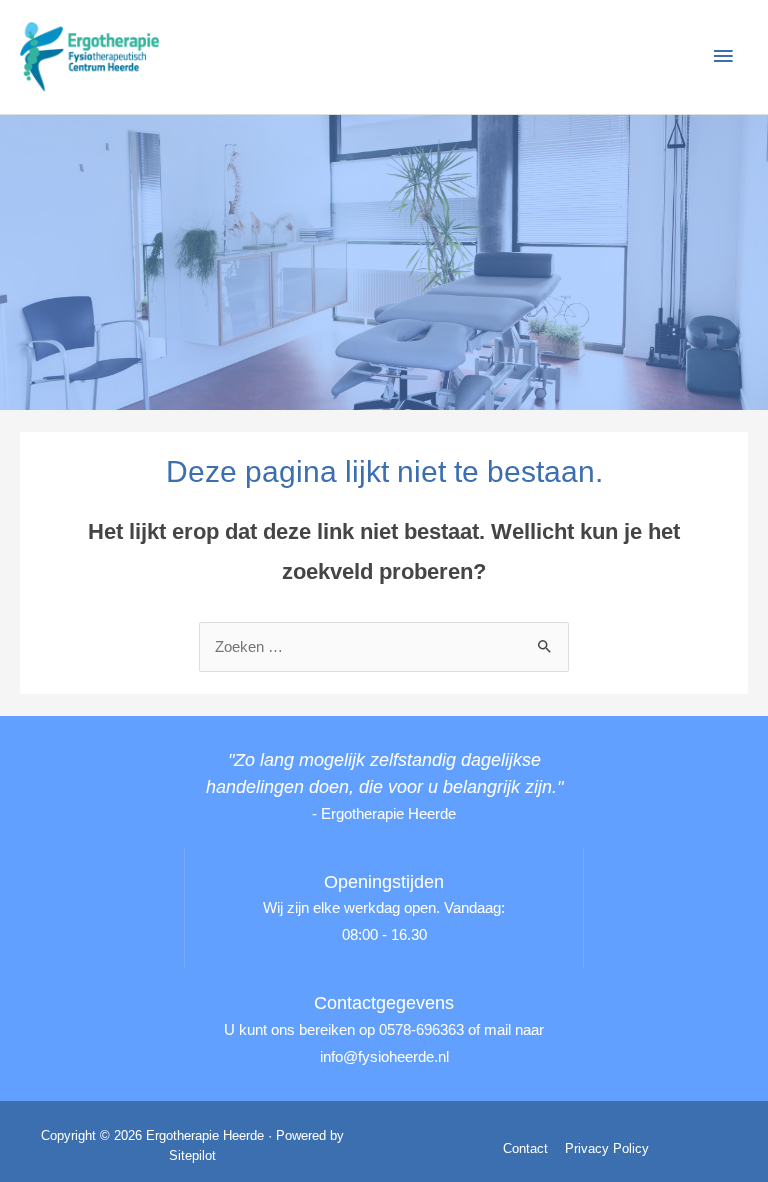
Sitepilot (192, 1155)
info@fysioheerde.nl (384, 1057)
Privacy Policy (607, 1148)
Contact (525, 1148)
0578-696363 (421, 1030)
